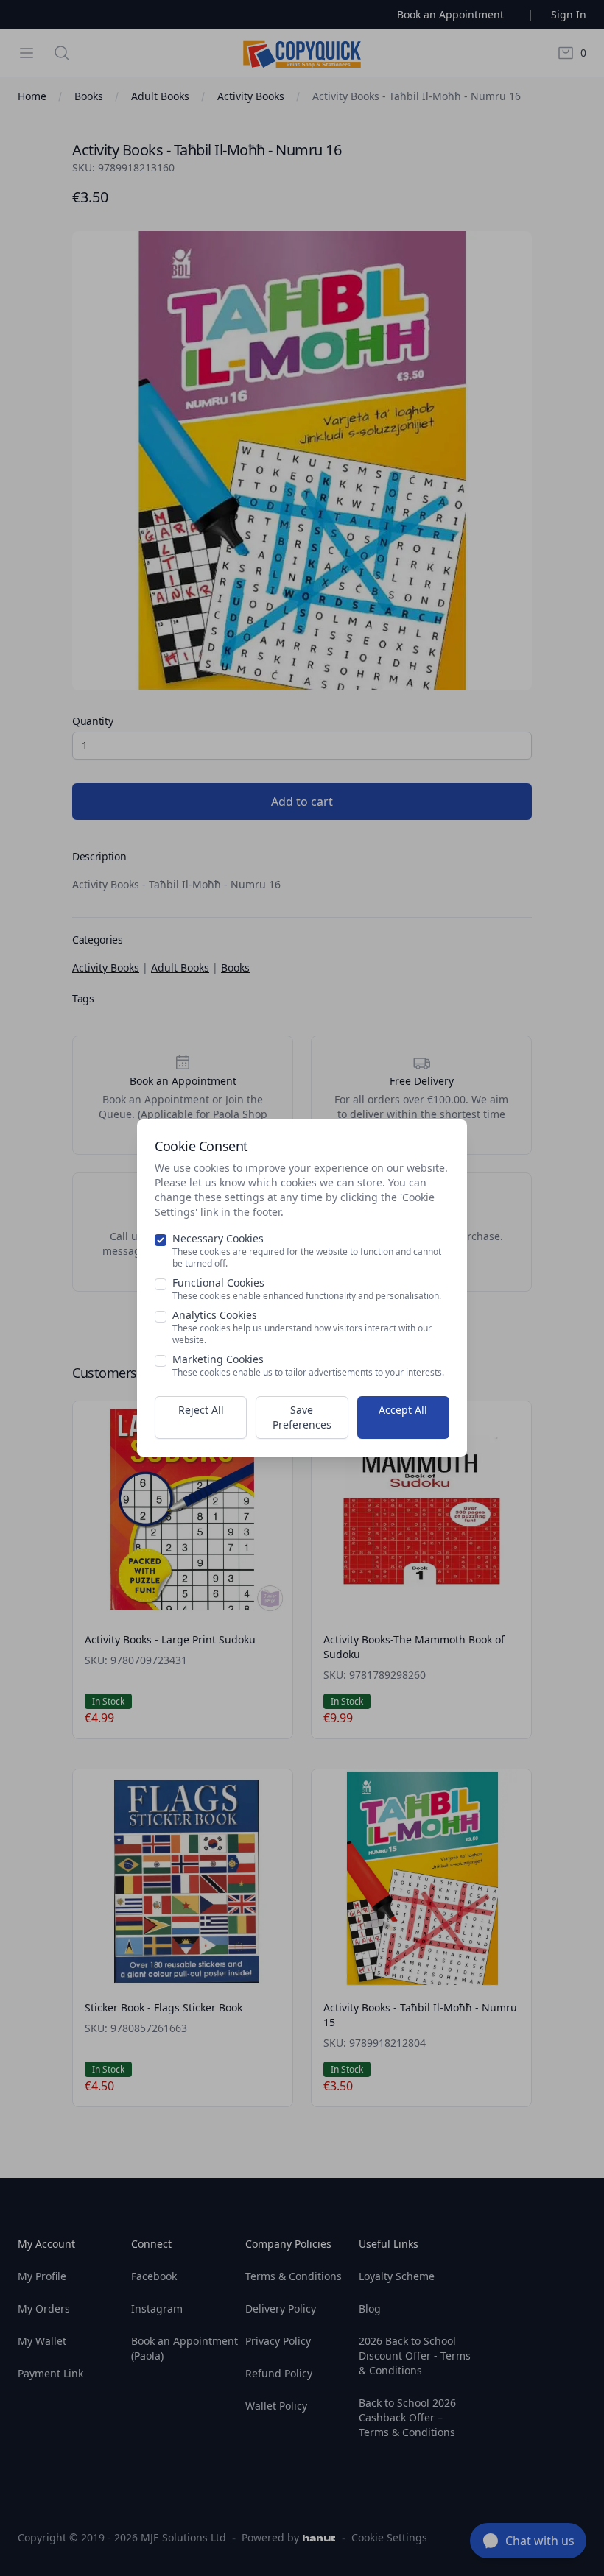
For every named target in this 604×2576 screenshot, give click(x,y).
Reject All (201, 1410)
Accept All (403, 1410)
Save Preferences (302, 1417)
